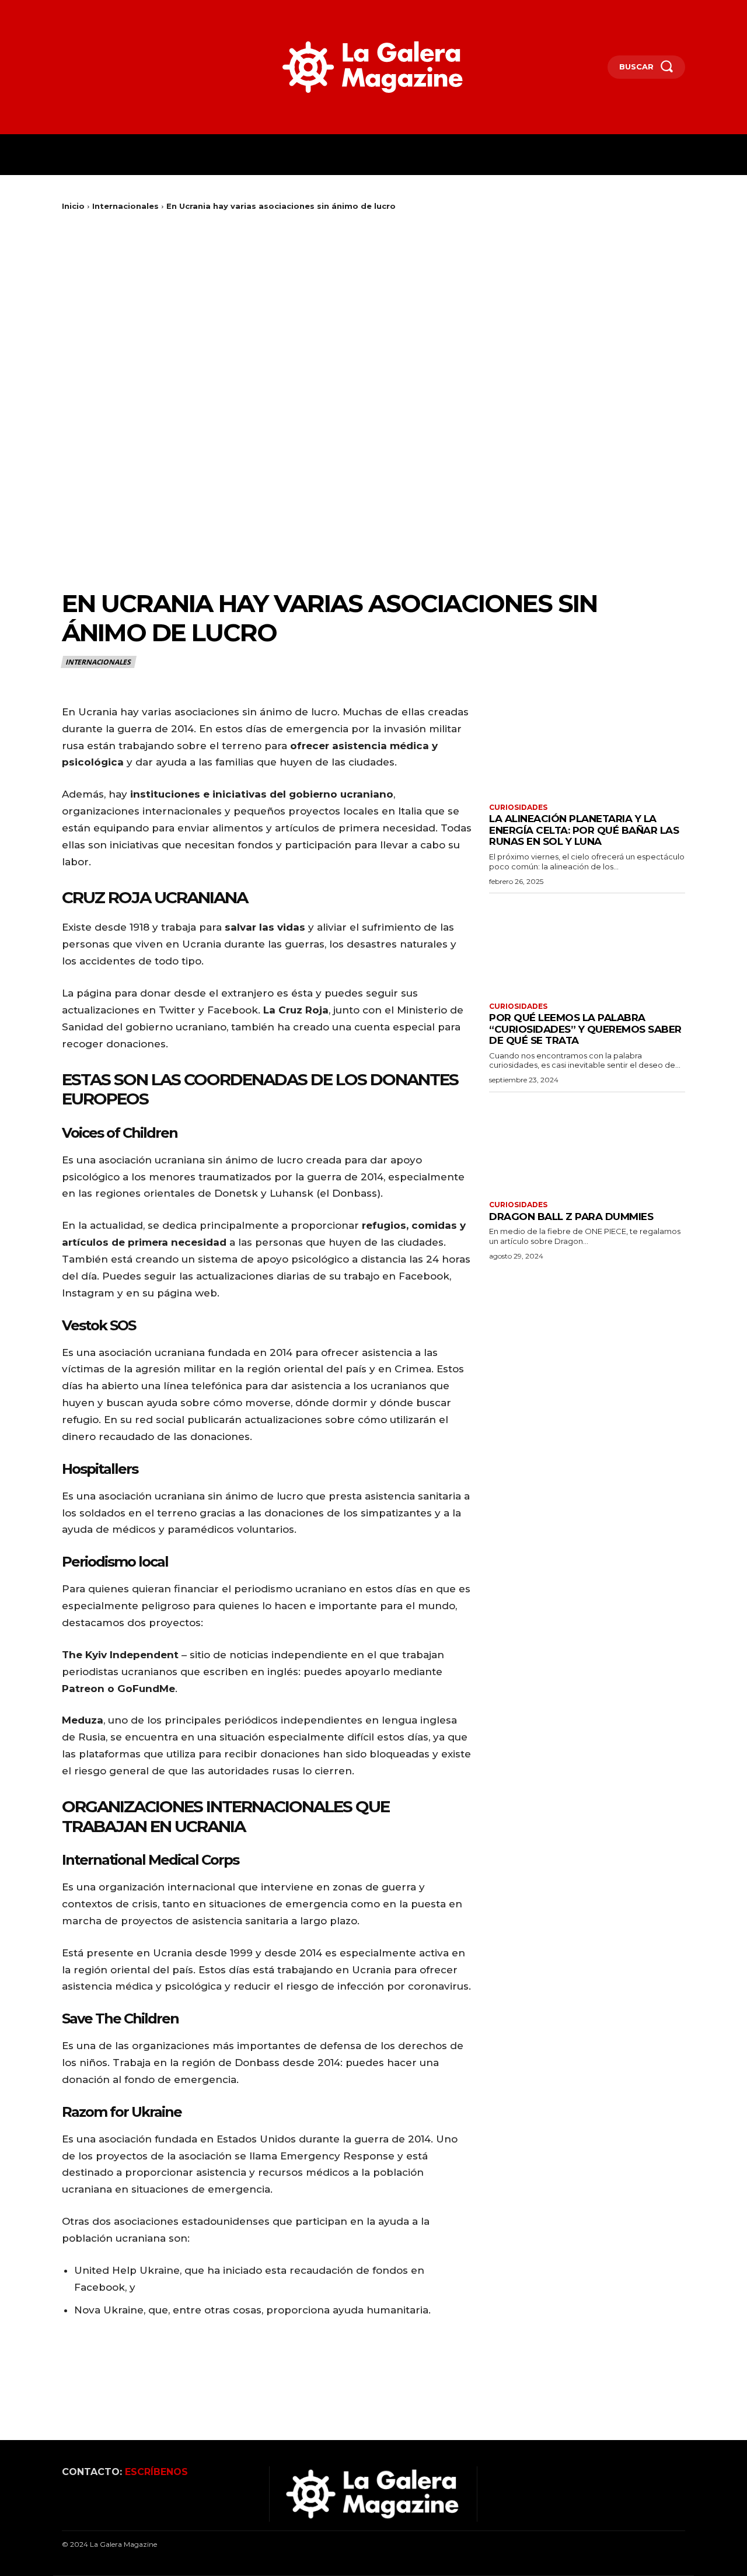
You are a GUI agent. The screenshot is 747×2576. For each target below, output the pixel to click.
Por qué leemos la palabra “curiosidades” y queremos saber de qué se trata (585, 1029)
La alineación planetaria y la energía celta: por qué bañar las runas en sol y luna (584, 830)
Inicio (73, 206)
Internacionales (125, 206)
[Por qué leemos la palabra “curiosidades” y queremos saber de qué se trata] (587, 946)
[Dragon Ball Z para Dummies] (587, 1145)
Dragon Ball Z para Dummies (571, 1217)
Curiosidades (518, 808)
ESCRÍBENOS (156, 2472)
